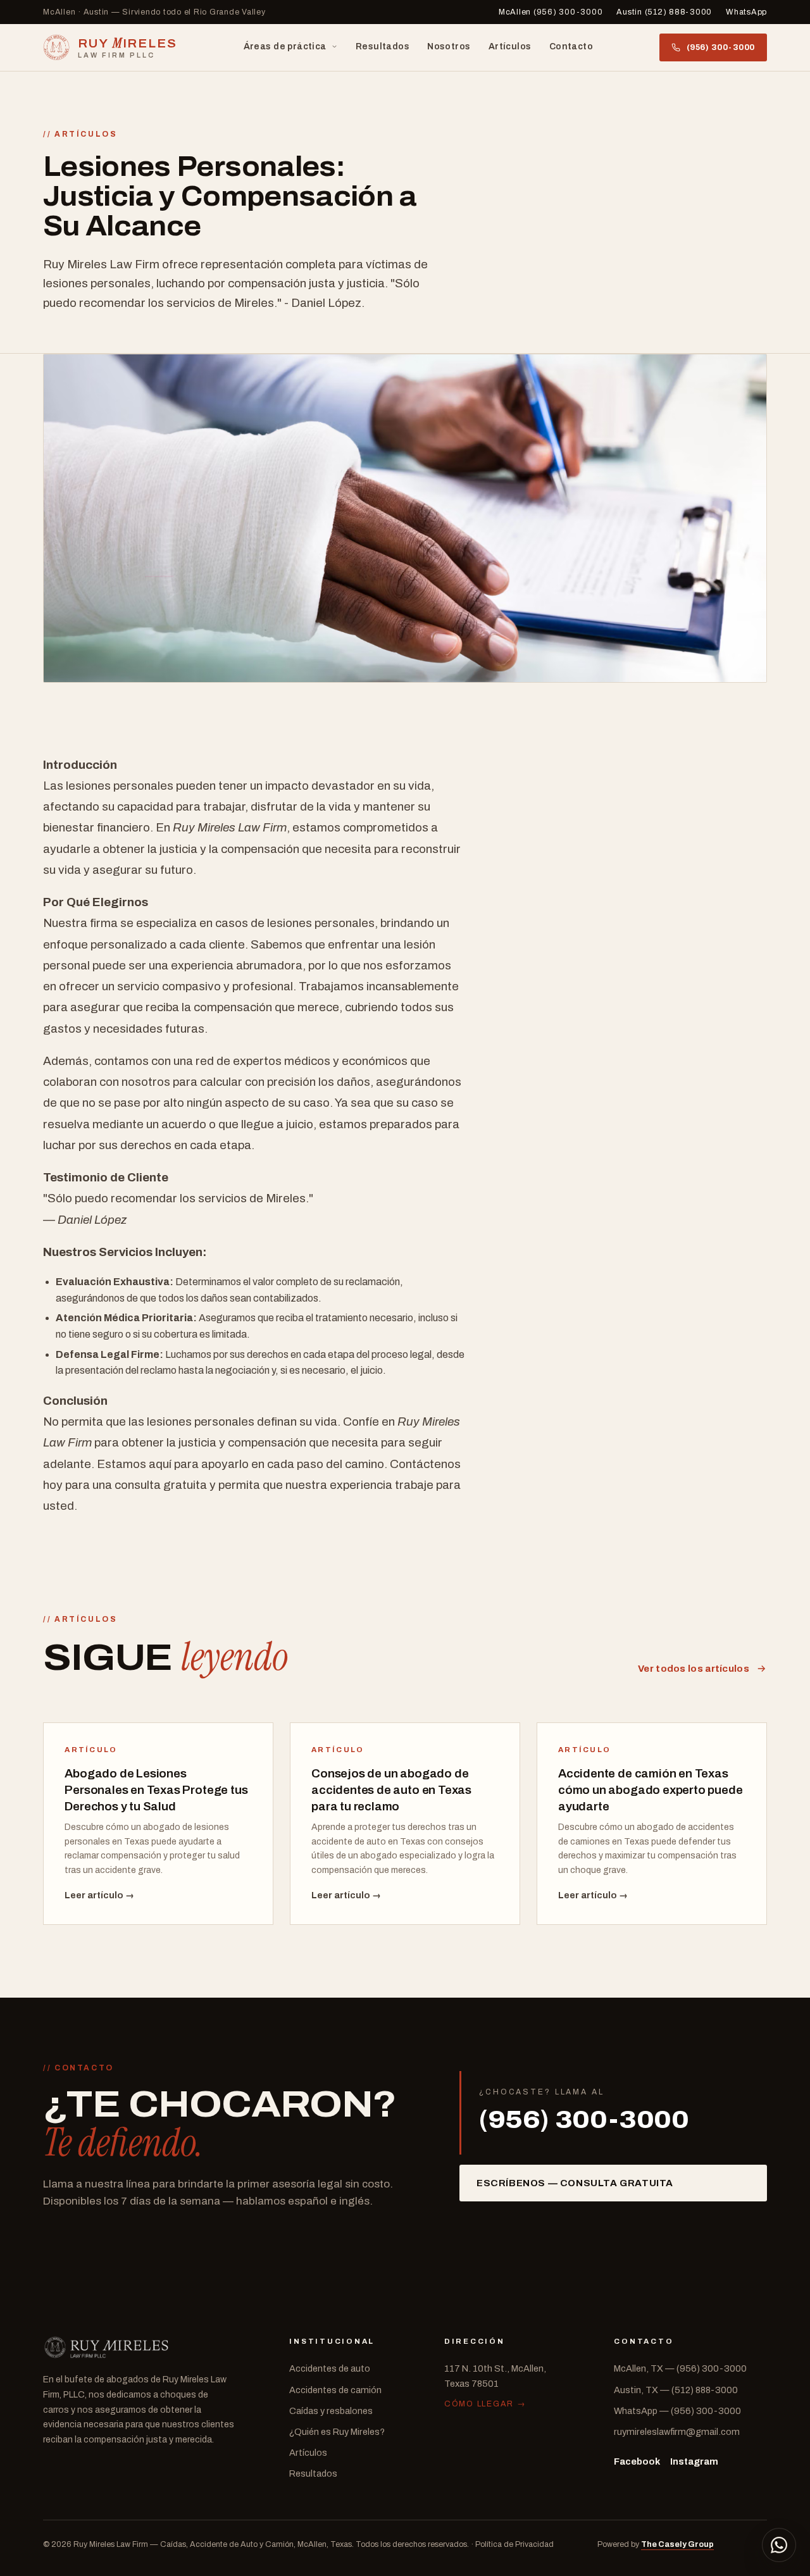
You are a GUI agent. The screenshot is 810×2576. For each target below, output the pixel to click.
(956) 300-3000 (721, 47)
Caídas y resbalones (331, 2411)
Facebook (637, 2461)
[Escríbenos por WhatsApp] (779, 2545)
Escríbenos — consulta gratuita (575, 2183)
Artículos (510, 47)
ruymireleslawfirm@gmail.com (677, 2432)
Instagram (694, 2461)
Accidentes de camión (335, 2390)
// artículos (80, 134)
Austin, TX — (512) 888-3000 (676, 2390)
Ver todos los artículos (694, 1669)
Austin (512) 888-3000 (664, 12)
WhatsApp (746, 12)
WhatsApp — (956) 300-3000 (677, 2411)
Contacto (571, 47)
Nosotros (449, 47)
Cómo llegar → (485, 2404)
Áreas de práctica (285, 47)
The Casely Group (677, 2544)
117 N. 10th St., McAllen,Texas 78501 (495, 2376)
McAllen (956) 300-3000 (551, 12)
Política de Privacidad (514, 2544)
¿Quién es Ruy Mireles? (337, 2432)
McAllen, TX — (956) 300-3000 (680, 2368)
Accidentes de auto (330, 2368)
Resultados (383, 47)
